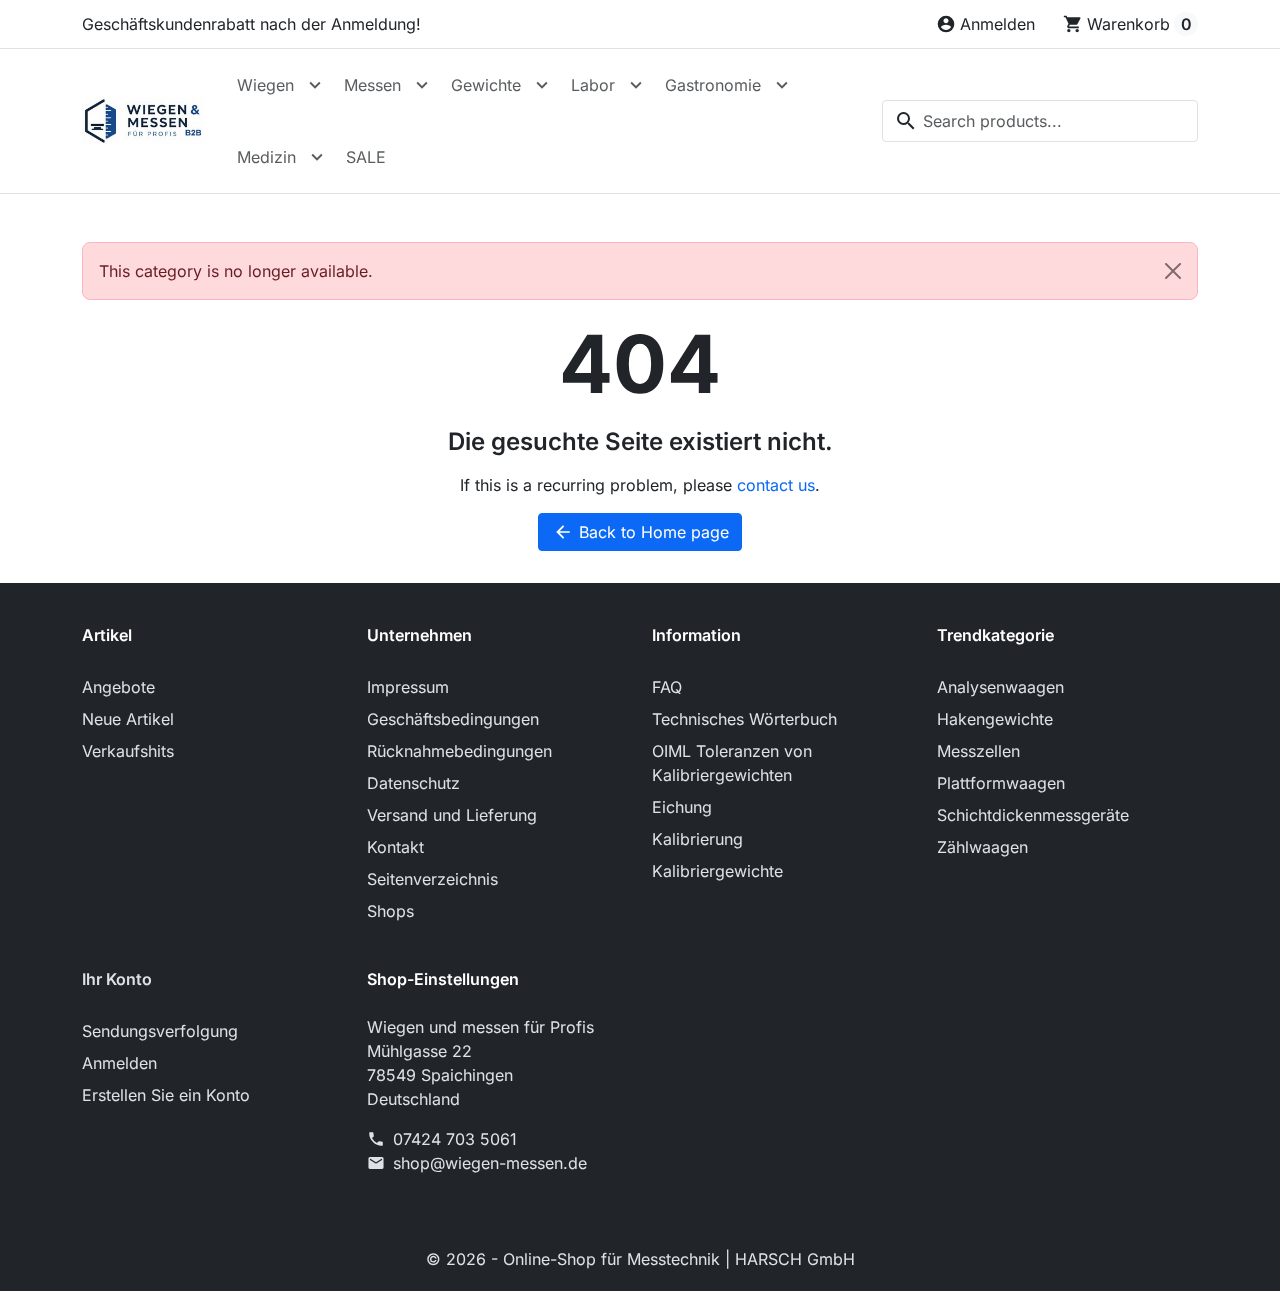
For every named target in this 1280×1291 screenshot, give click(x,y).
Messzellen (978, 751)
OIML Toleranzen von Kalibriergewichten (732, 763)
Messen (372, 85)
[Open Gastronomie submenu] (782, 85)
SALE (366, 157)
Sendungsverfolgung (160, 1031)
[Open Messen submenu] (422, 85)
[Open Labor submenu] (636, 85)
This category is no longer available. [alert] (236, 271)
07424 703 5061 (455, 1139)
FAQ (667, 687)
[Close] (1173, 271)
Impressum (408, 687)
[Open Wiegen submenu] (315, 85)
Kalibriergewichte (717, 871)
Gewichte (486, 85)
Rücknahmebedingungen (459, 751)
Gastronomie (713, 85)
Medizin (266, 157)
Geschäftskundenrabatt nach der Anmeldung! (251, 24)
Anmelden (119, 1063)
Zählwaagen (982, 847)
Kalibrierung (697, 839)
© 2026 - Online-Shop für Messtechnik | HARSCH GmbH (640, 1259)
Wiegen (265, 85)
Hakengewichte (995, 719)
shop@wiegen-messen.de (490, 1163)
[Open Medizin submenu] (317, 157)
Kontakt (395, 847)
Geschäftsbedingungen (453, 719)
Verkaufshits (128, 751)
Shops (390, 911)
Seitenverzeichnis (432, 879)
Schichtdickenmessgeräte (1033, 815)
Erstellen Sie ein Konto (166, 1095)
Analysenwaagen (1000, 687)
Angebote (118, 687)
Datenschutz (413, 783)
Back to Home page (641, 532)
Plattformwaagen (1001, 783)
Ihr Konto (117, 979)
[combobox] (1040, 121)
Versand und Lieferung (452, 815)
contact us (776, 485)
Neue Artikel (128, 719)
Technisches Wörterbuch (744, 719)
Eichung (682, 807)
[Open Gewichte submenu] (542, 85)
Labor (593, 85)
